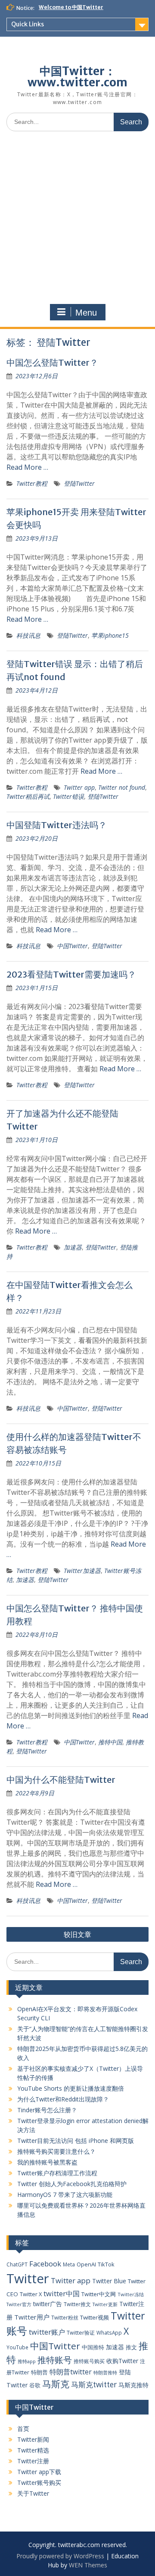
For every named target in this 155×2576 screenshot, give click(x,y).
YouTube (17, 2347)
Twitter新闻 (33, 2439)
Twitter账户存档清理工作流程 (57, 2173)
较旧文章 (77, 1934)
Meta (69, 2264)
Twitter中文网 (99, 2294)
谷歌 (35, 2385)
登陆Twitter (79, 483)
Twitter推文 (77, 2304)
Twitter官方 (19, 2304)
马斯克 (56, 2384)
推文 (131, 2347)
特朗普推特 (105, 2372)
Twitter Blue (109, 2281)
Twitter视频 (95, 2317)
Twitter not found (122, 787)
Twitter (28, 2279)
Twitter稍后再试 (28, 796)
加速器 (73, 1247)
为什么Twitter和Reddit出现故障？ (63, 2099)
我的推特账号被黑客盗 (47, 2162)
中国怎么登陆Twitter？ (52, 362)
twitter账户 (47, 2332)
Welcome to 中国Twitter (71, 7)
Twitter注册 (33, 2461)
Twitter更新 (105, 2304)
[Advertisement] (77, 220)
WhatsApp (109, 2332)
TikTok (106, 2264)
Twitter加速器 (82, 1571)
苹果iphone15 (110, 635)
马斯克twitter (94, 2385)
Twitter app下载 (39, 2472)
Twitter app (79, 787)
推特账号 (55, 2360)
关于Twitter (33, 2493)
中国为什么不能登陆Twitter (61, 1780)
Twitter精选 (33, 2450)
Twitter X (31, 2294)
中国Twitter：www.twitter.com (77, 77)
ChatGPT (17, 2264)
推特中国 (110, 1742)
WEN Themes (88, 2565)
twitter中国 (62, 2293)
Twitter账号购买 (39, 2483)
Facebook (45, 2264)
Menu (86, 313)
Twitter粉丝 (65, 2317)
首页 (23, 2429)
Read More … (27, 467)
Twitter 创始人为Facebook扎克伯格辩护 (72, 2184)
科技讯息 (28, 635)
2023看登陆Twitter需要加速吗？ (71, 974)
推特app (27, 2361)
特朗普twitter (71, 2372)
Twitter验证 (81, 2333)
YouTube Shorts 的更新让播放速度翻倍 (71, 2088)
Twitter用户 (32, 2317)
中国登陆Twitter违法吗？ (57, 825)
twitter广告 (48, 2304)
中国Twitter (72, 946)
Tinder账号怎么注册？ (47, 2110)
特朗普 (39, 2372)
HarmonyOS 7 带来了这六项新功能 (65, 2195)
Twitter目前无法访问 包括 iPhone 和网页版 (76, 2141)
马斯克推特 (133, 2385)
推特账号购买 (89, 2361)
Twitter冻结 (131, 2294)
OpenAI (86, 2264)
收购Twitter (122, 2361)
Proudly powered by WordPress (60, 2556)
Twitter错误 (68, 796)
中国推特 (93, 2347)
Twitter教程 (32, 483)
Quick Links (28, 24)
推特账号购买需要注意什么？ (56, 2151)
